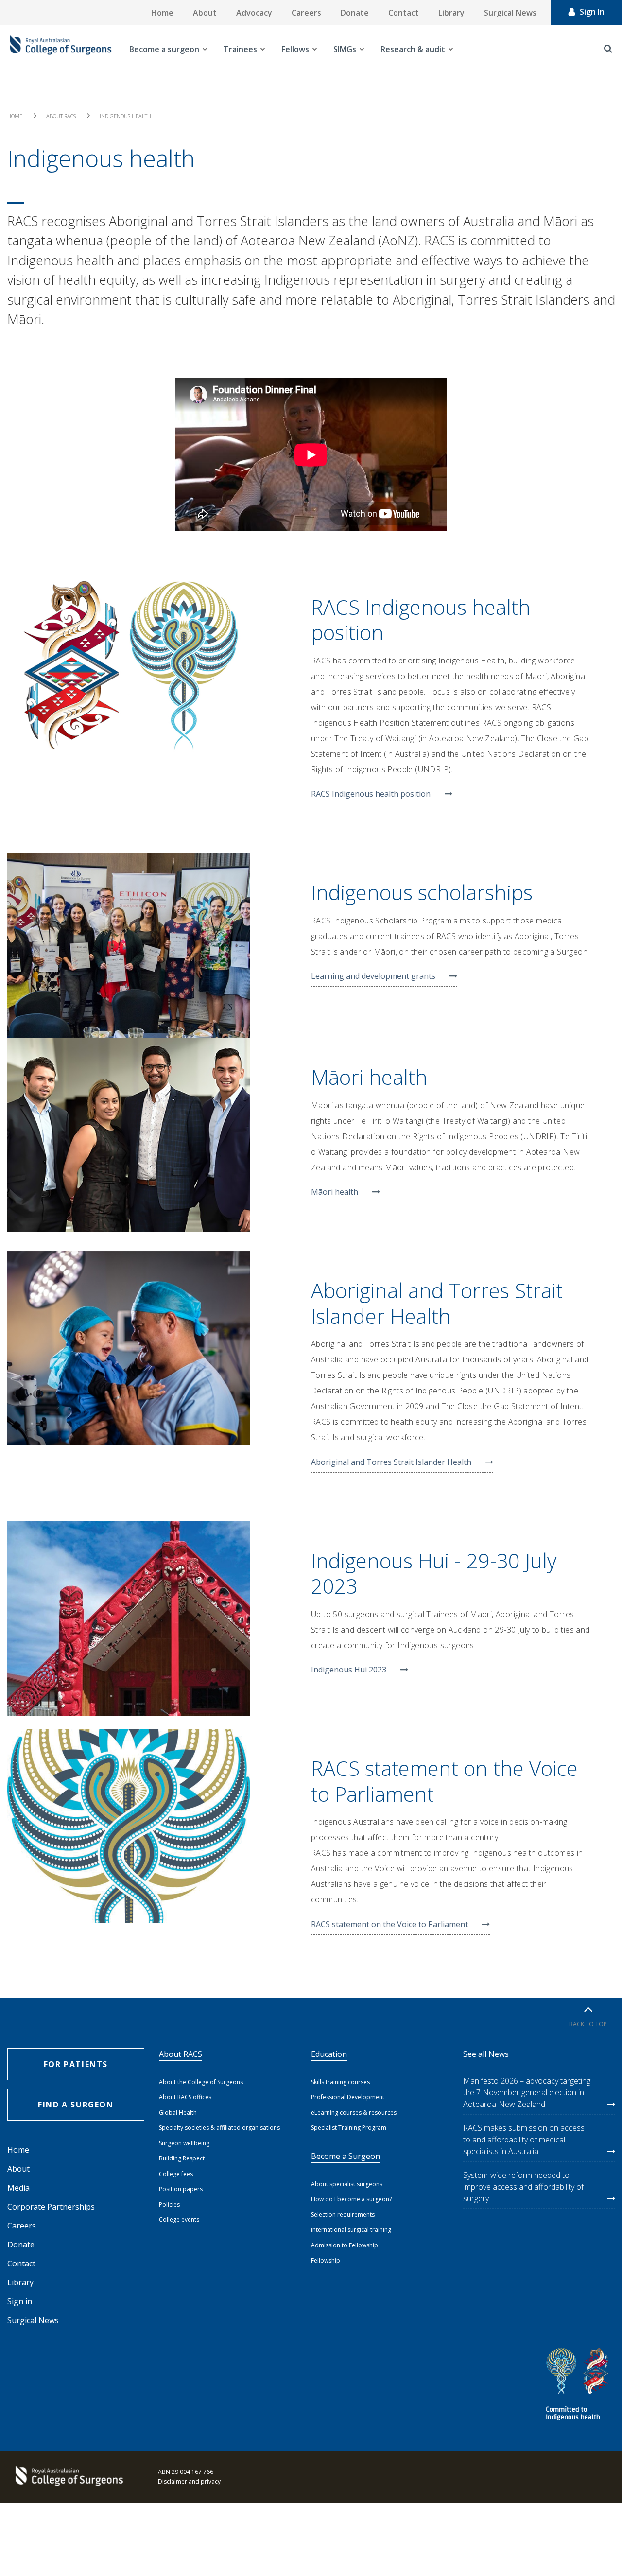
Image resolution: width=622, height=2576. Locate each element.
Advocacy (254, 13)
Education (329, 2054)
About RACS (61, 116)
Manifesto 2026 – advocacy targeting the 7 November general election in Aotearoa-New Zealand (527, 2092)
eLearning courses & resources (354, 2113)
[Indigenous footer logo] (579, 2386)
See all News (486, 2054)
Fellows (295, 49)
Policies (169, 2204)
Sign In (592, 12)
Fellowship (326, 2260)
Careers (306, 13)
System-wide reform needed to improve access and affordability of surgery (523, 2187)
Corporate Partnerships (51, 2207)
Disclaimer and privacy (189, 2481)
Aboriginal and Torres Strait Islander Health (391, 1462)
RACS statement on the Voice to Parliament (389, 1924)
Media (18, 2188)
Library (451, 13)
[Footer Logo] (68, 2477)
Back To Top (588, 2024)
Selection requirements (343, 2215)
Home (162, 13)
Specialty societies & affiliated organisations (219, 2128)
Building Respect (182, 2158)
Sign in (20, 2301)
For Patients (76, 2064)
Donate (355, 13)
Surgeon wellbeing (184, 2143)
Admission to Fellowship (345, 2245)
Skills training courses (340, 2082)
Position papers (181, 2189)
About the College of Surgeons (201, 2082)
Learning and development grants (373, 976)
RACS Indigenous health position (371, 794)
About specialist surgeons (347, 2184)
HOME (15, 116)
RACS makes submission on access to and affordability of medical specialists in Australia (524, 2140)
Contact (404, 13)
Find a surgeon (76, 2105)
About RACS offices (185, 2097)
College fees (176, 2174)
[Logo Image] (61, 49)
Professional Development (348, 2097)
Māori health (335, 1192)
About (205, 13)
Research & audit (413, 49)
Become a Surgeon (346, 2156)
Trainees (240, 49)
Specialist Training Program (349, 2128)
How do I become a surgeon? (351, 2199)
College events (179, 2219)
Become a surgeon (164, 49)
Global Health (178, 2113)
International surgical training (351, 2230)
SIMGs (345, 49)
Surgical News (510, 13)
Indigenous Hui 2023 (349, 1670)
